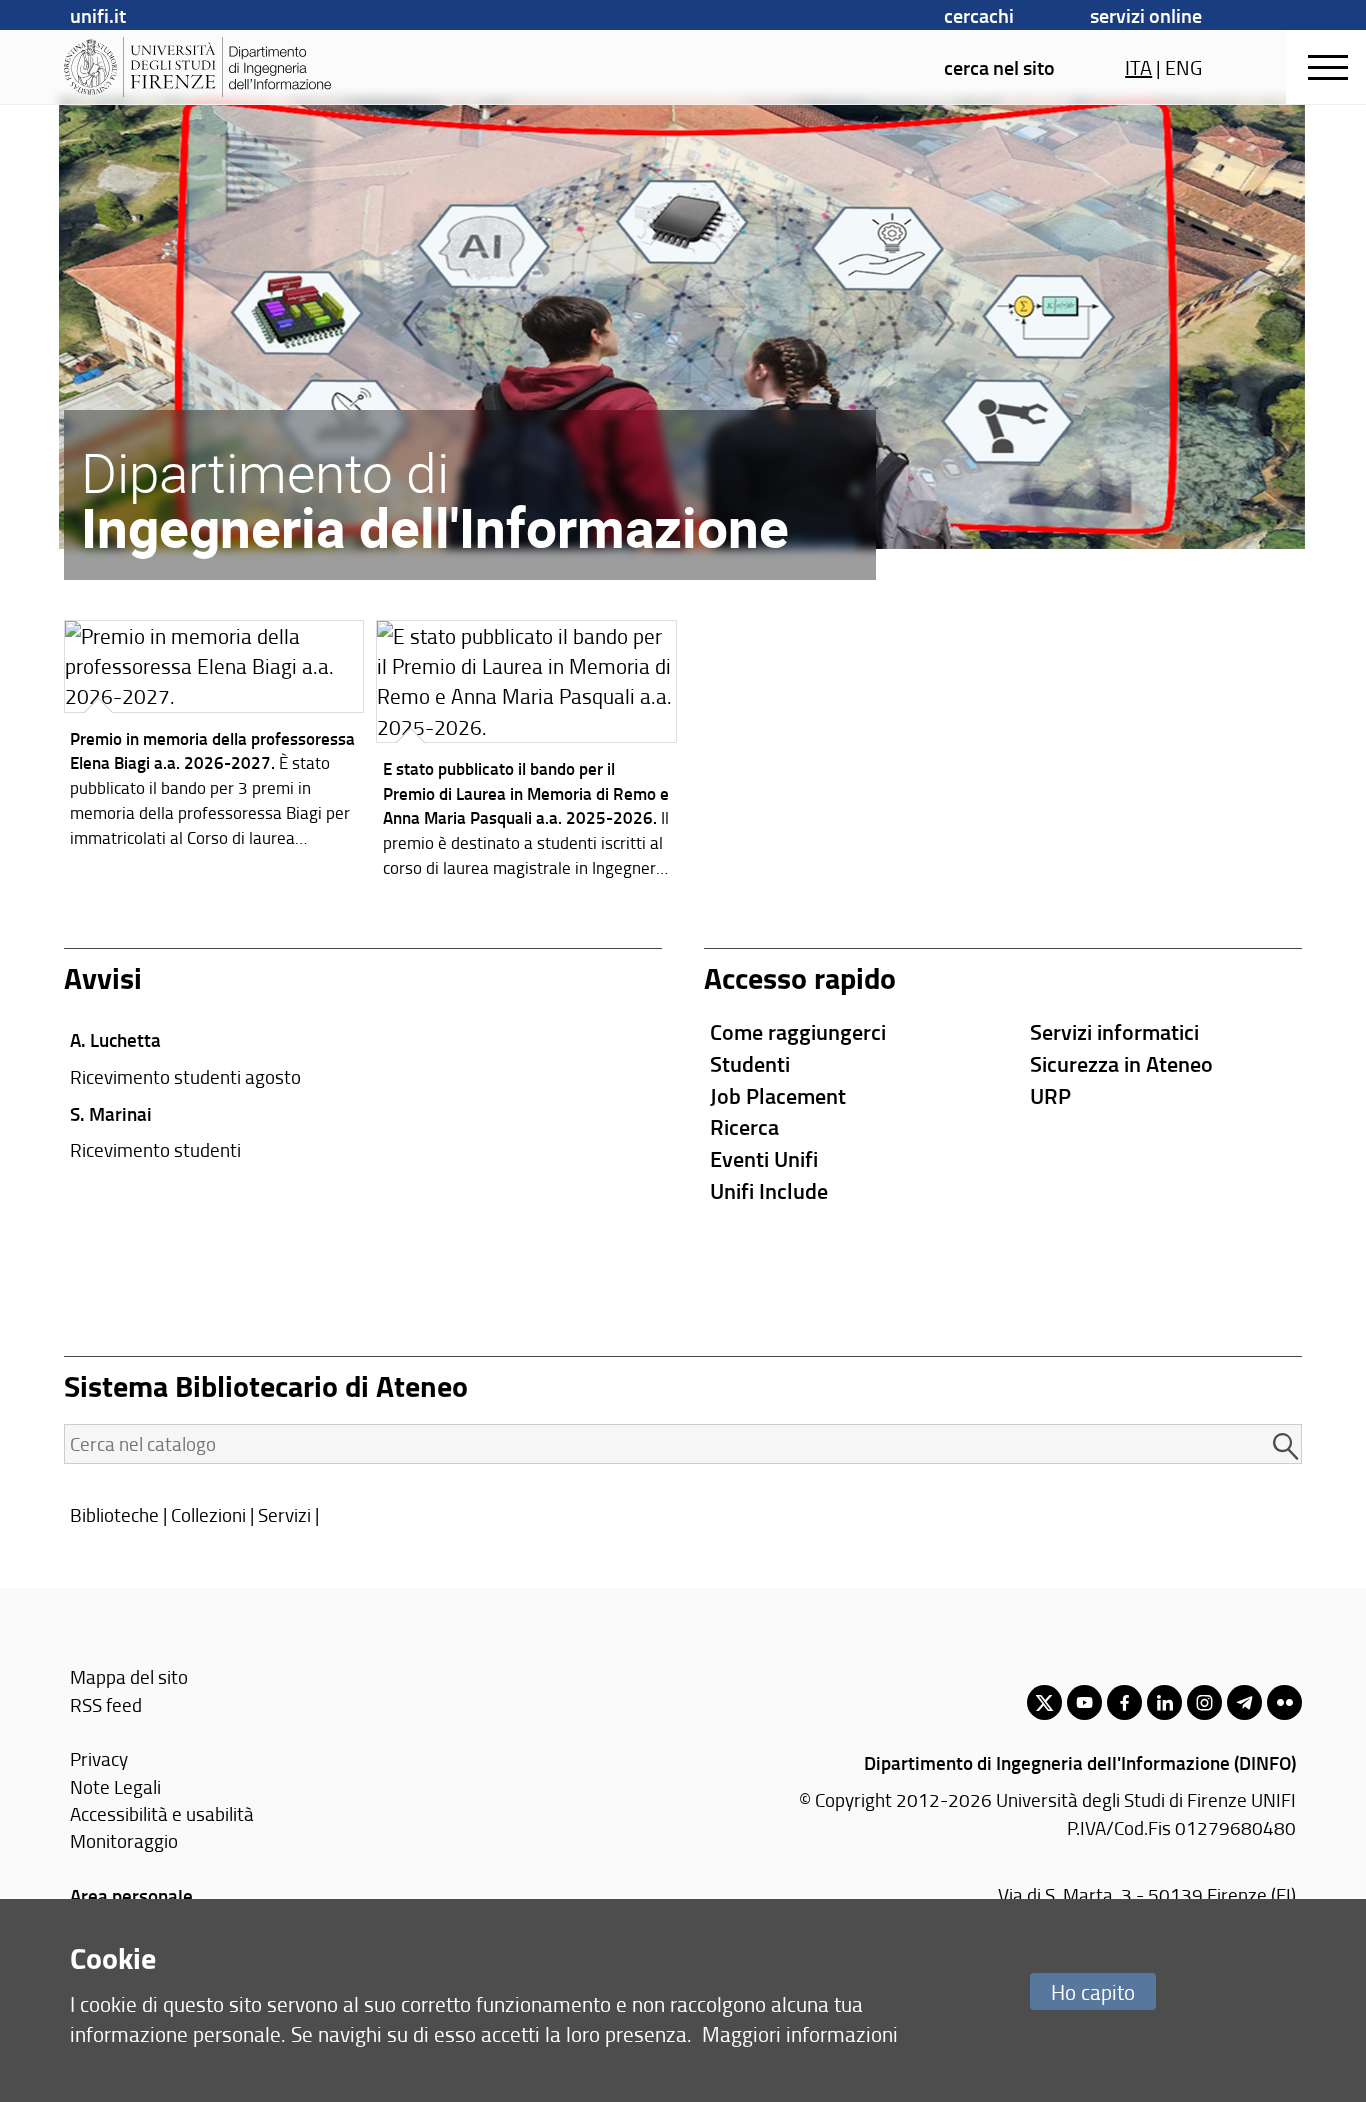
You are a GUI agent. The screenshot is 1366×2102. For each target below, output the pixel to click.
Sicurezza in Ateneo (1121, 1063)
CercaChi (979, 15)
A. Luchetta (115, 1039)
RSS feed (106, 1704)
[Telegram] (1244, 1702)
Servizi (284, 1514)
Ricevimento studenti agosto (185, 1076)
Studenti (750, 1063)
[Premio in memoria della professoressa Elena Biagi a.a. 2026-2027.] (214, 739)
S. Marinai (111, 1113)
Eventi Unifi (764, 1158)
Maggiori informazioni (800, 2033)
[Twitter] (1044, 1702)
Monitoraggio (124, 1840)
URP (1050, 1095)
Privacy (99, 1758)
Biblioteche (114, 1514)
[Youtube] (1084, 1702)
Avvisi (103, 977)
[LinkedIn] (1164, 1702)
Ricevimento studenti (155, 1149)
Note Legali (115, 1786)
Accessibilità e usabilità (162, 1813)
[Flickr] (1284, 1702)
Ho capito (1093, 1991)
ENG (1183, 67)
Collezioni (208, 1514)
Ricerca (744, 1126)
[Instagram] (1204, 1702)
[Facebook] (1124, 1702)
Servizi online (1146, 15)
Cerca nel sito (999, 67)
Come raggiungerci (798, 1031)
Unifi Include (769, 1190)
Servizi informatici (1114, 1031)
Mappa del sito (129, 1676)
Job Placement (778, 1095)
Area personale (131, 1895)
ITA (1138, 67)
